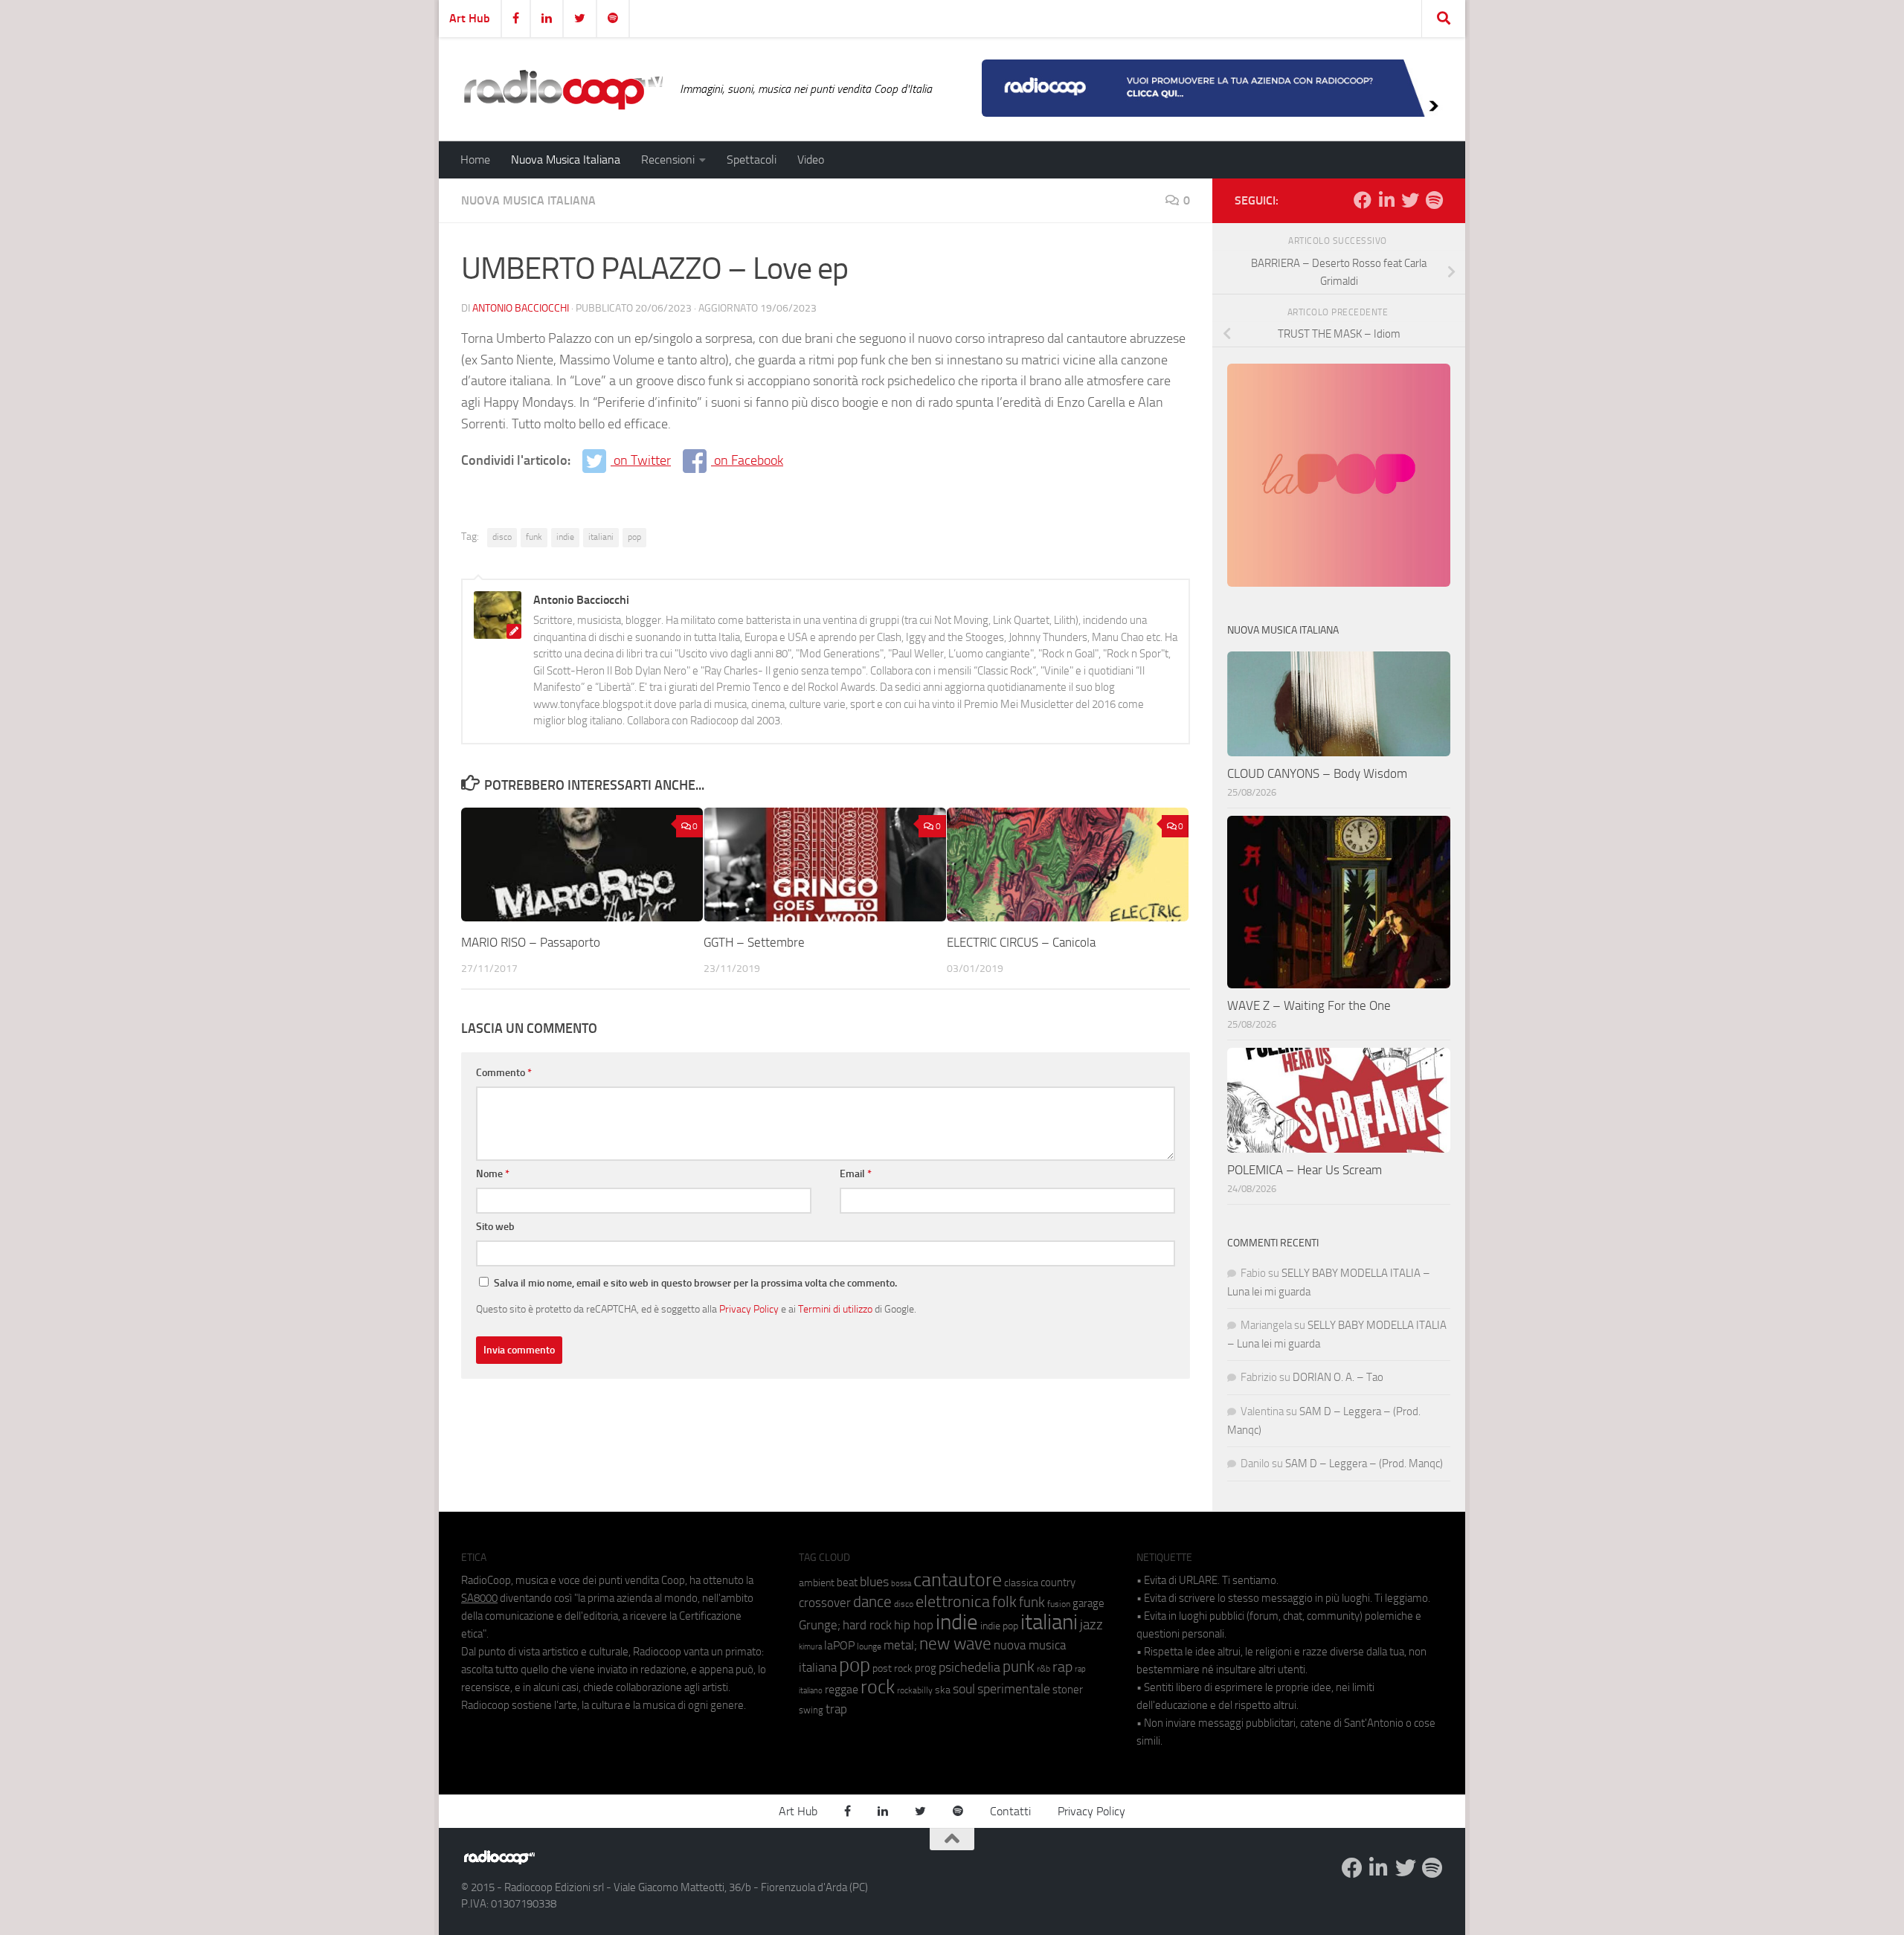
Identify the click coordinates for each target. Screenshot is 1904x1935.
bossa (901, 1584)
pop (634, 537)
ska (943, 1690)
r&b (1043, 1668)
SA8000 (479, 1598)
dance (872, 1601)
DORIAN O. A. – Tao (1338, 1377)
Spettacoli (752, 160)
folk (1004, 1602)
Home (475, 160)
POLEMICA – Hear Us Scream (1305, 1170)
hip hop (914, 1625)
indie (565, 537)
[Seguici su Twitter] (1410, 200)
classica (1021, 1583)
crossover (825, 1603)
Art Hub (470, 18)
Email (856, 1174)
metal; (900, 1645)
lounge (869, 1646)
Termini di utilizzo (835, 1309)
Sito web (495, 1227)
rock (878, 1687)
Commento (504, 1073)
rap (1062, 1667)
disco (502, 537)
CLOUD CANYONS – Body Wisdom (1317, 773)
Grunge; (820, 1625)
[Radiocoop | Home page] (563, 89)
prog (926, 1668)
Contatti (1010, 1811)
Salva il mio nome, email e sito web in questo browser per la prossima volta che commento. (695, 1283)
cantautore (958, 1580)
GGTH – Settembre (754, 942)
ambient (817, 1583)
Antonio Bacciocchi (521, 308)
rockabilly (915, 1690)
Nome (493, 1174)
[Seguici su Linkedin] (1386, 200)
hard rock (867, 1625)
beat (847, 1583)
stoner (1068, 1690)
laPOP (839, 1646)
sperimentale (1014, 1689)
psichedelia (969, 1667)
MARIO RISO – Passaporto (531, 942)
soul (964, 1689)
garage (1088, 1603)
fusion (1059, 1604)
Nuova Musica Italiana (566, 160)
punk (1019, 1667)
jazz (1091, 1625)
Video (811, 160)
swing (811, 1710)
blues (874, 1582)
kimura (810, 1647)
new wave (955, 1644)
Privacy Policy (749, 1309)
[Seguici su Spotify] (1434, 200)
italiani (601, 537)
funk (534, 537)
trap (836, 1709)
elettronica (953, 1601)
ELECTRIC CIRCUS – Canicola (1021, 942)
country (1058, 1583)
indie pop (999, 1626)
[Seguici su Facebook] (1363, 200)
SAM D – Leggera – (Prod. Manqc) (1364, 1464)
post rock (892, 1668)
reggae (842, 1689)
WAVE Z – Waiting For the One (1309, 1005)
